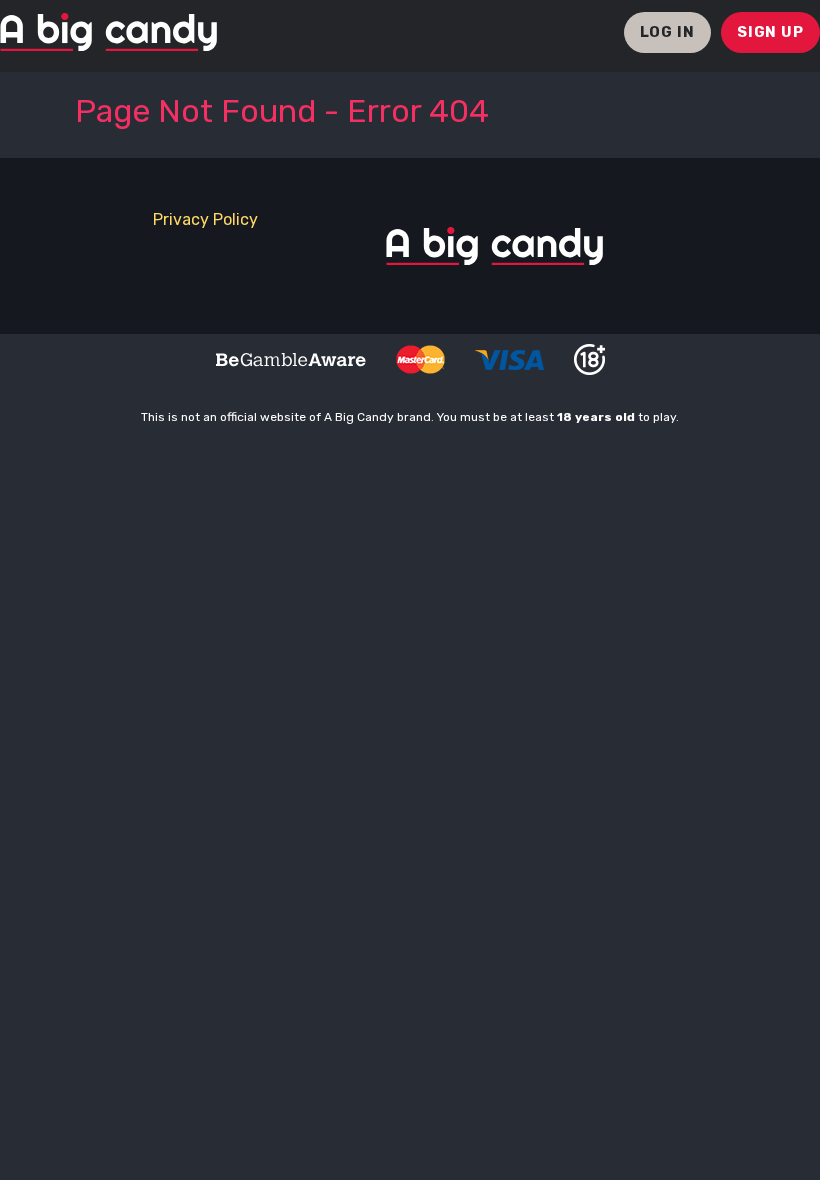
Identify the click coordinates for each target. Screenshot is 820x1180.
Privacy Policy (205, 219)
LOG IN (667, 32)
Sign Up (770, 32)
